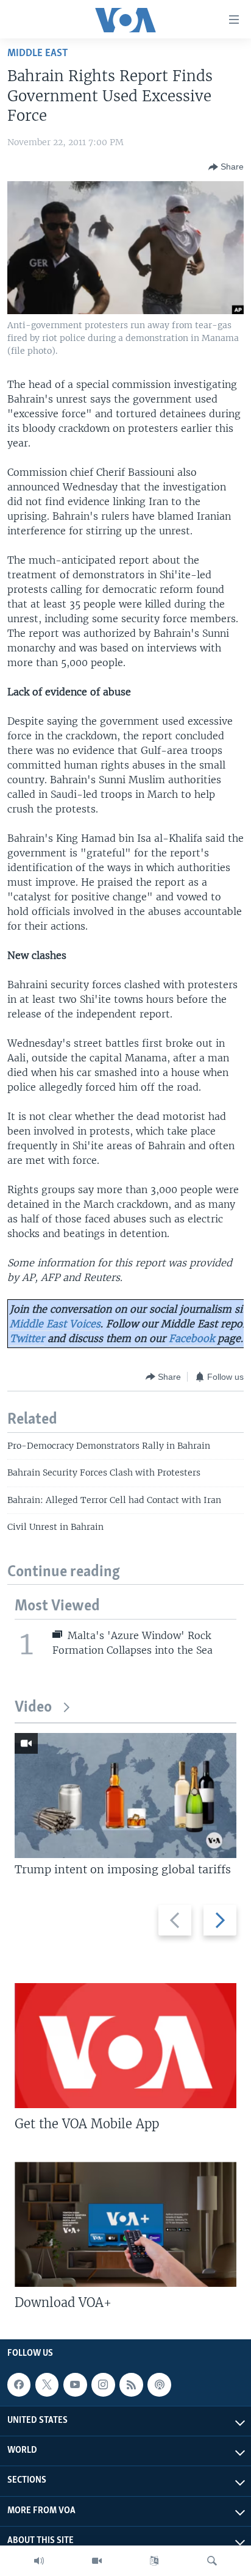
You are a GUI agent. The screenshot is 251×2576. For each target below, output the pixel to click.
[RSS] (131, 2384)
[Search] (212, 2561)
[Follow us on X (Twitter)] (47, 2384)
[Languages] (154, 2561)
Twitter (27, 1338)
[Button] (226, 167)
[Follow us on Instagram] (103, 2384)
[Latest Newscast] (39, 2561)
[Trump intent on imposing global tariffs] (125, 1796)
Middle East (37, 53)
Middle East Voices (55, 1324)
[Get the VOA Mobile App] (125, 2046)
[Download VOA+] (125, 2224)
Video (33, 1708)
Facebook (192, 1338)
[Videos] (97, 2561)
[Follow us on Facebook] (19, 2384)
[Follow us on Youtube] (75, 2384)
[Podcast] (159, 2384)
